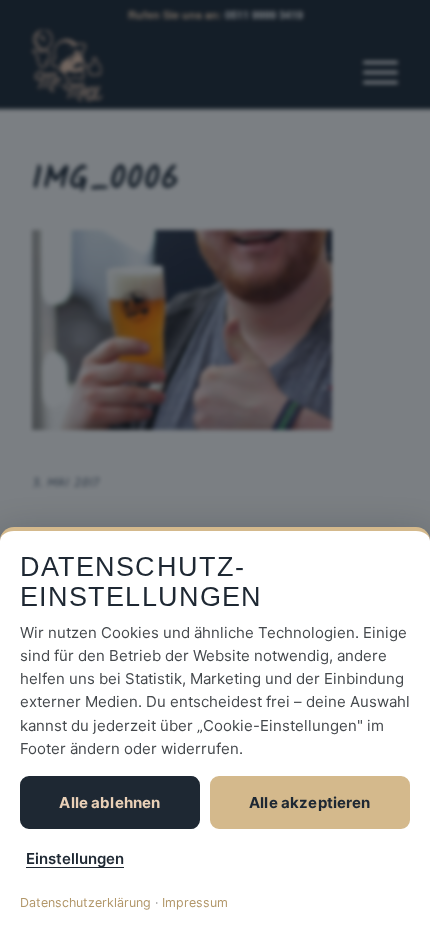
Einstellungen (75, 858)
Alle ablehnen (109, 802)
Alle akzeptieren (309, 802)
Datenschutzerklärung (85, 902)
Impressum (195, 902)
